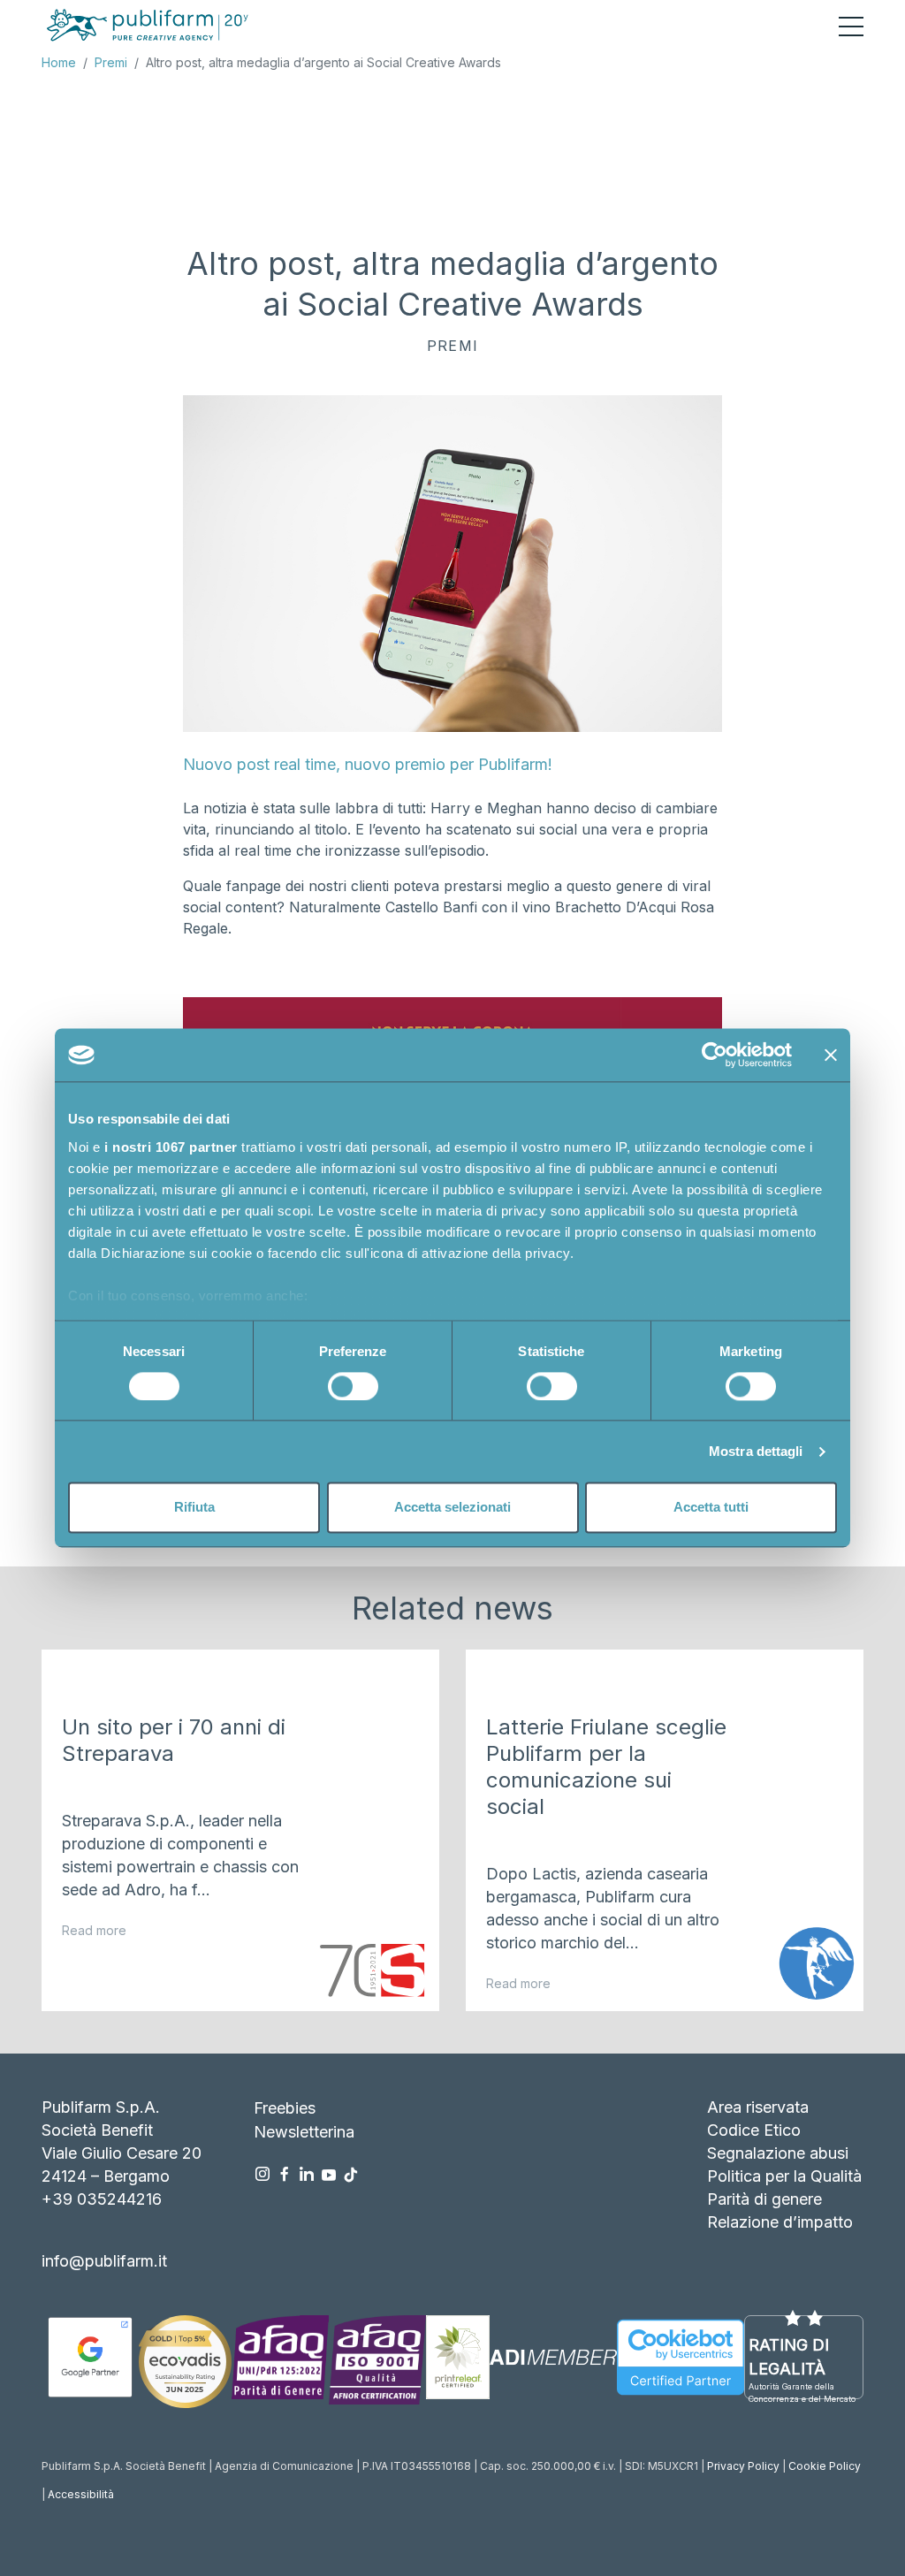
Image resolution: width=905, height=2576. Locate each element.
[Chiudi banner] (831, 1055)
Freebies (285, 2108)
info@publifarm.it (104, 2261)
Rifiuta (194, 1508)
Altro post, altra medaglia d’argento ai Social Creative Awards (323, 62)
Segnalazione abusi (778, 2153)
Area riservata (758, 2107)
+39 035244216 (102, 2199)
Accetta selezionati (452, 1508)
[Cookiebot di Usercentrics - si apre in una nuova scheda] (715, 1055)
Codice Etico (754, 2130)
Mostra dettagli (756, 1451)
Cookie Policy (825, 2466)
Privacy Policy (743, 2466)
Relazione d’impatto (780, 2222)
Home (59, 62)
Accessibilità (81, 2494)
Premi (111, 62)
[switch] (353, 1386)
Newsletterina (304, 2132)
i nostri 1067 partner (171, 1147)
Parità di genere (764, 2199)
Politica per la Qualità (784, 2176)
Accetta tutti (711, 1508)
